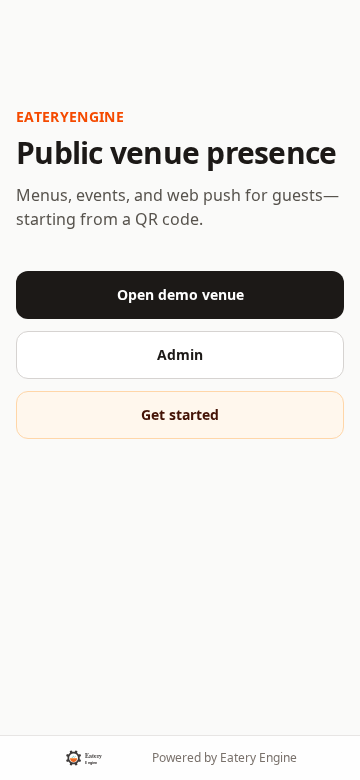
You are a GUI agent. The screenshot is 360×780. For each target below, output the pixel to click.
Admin (180, 354)
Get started (180, 414)
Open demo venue (180, 294)
